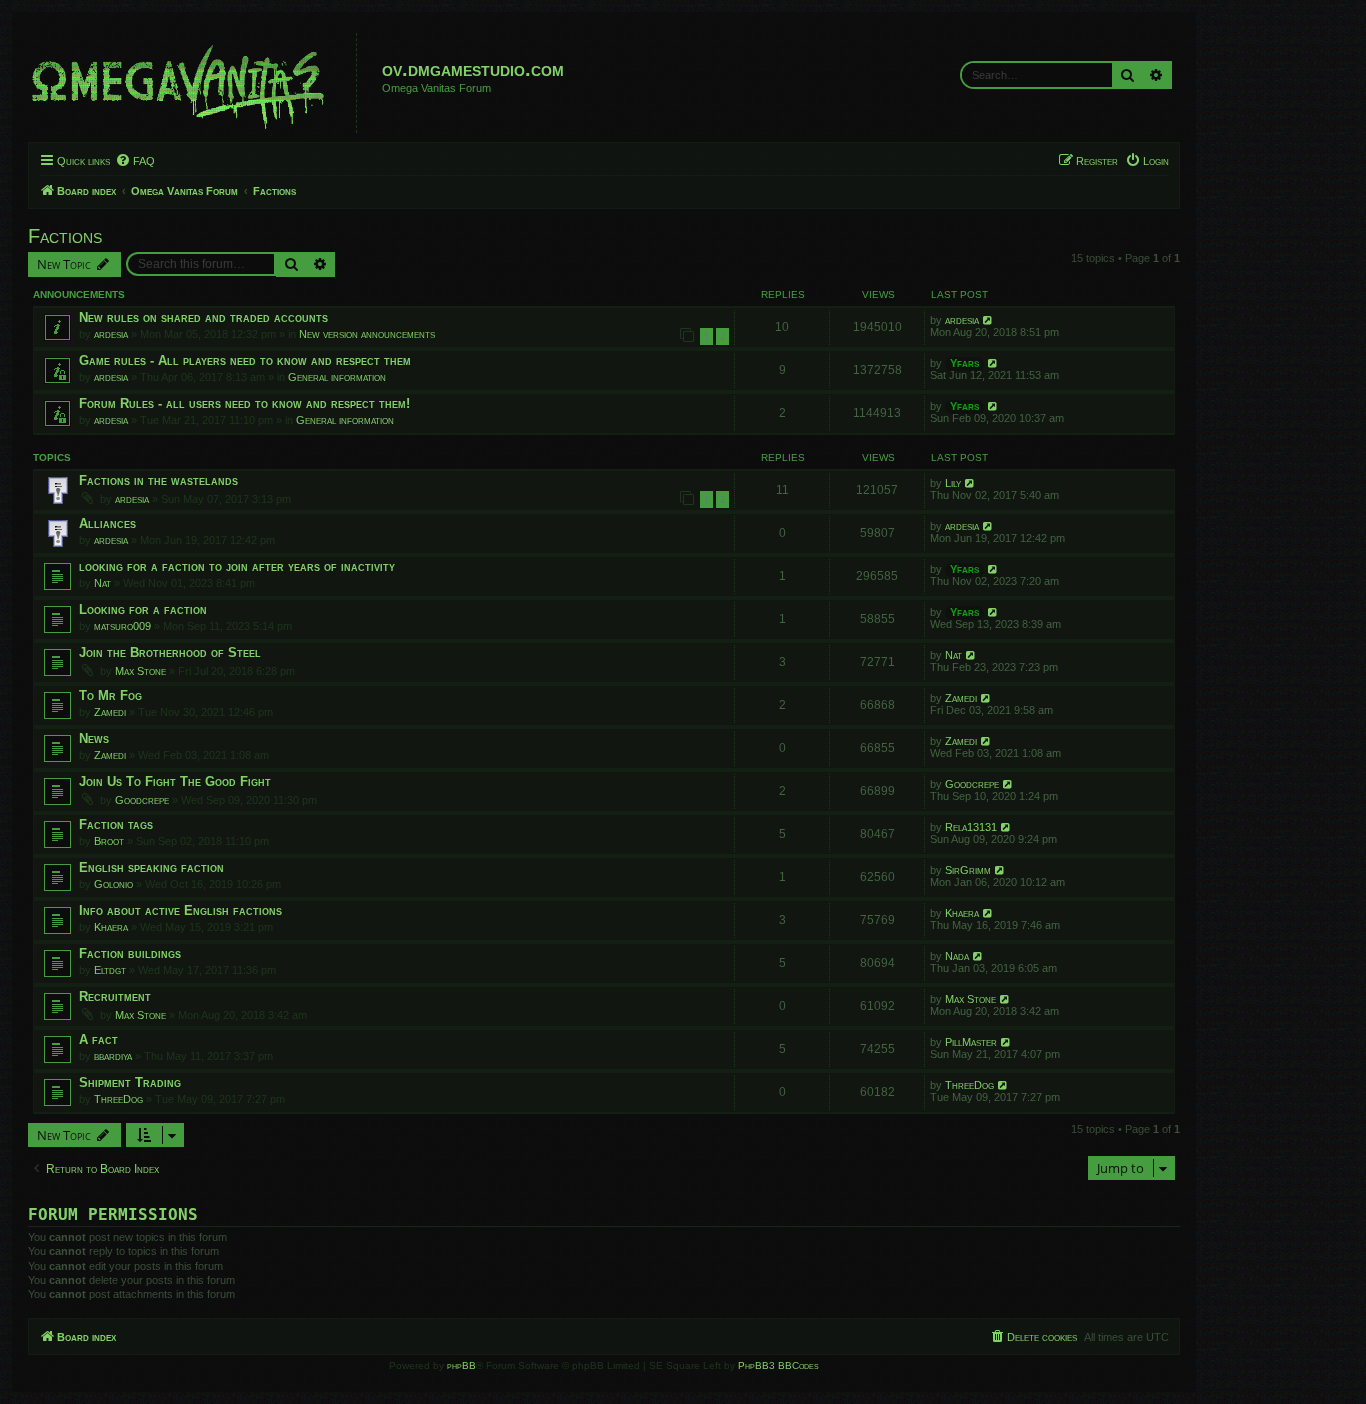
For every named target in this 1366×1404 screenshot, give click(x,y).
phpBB (461, 1365)
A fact (98, 1039)
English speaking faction (151, 867)
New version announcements (367, 334)
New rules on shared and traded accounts (203, 317)
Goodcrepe (142, 800)
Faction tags (116, 824)
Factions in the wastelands (158, 480)
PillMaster (971, 1042)
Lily (953, 483)
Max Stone (140, 671)
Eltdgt (110, 970)
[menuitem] (135, 161)
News (94, 738)
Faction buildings (130, 953)
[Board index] (195, 83)
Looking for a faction (143, 609)
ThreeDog (118, 1099)
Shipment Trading (130, 1082)
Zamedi (110, 712)
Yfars (964, 363)
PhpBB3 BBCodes (778, 1365)
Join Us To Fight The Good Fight (175, 781)
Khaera (111, 927)
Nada (957, 956)
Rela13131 (971, 827)
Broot (109, 841)
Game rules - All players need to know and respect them (245, 360)
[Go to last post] (988, 320)
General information (337, 377)
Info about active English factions (180, 910)
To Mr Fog (110, 695)
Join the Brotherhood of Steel (170, 652)
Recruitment (115, 996)
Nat (102, 583)
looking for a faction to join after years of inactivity (237, 566)
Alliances (107, 523)
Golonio (113, 884)
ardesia (111, 334)
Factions (65, 236)
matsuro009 (122, 626)
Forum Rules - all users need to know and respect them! (244, 403)
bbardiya (113, 1056)
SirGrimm (968, 870)
